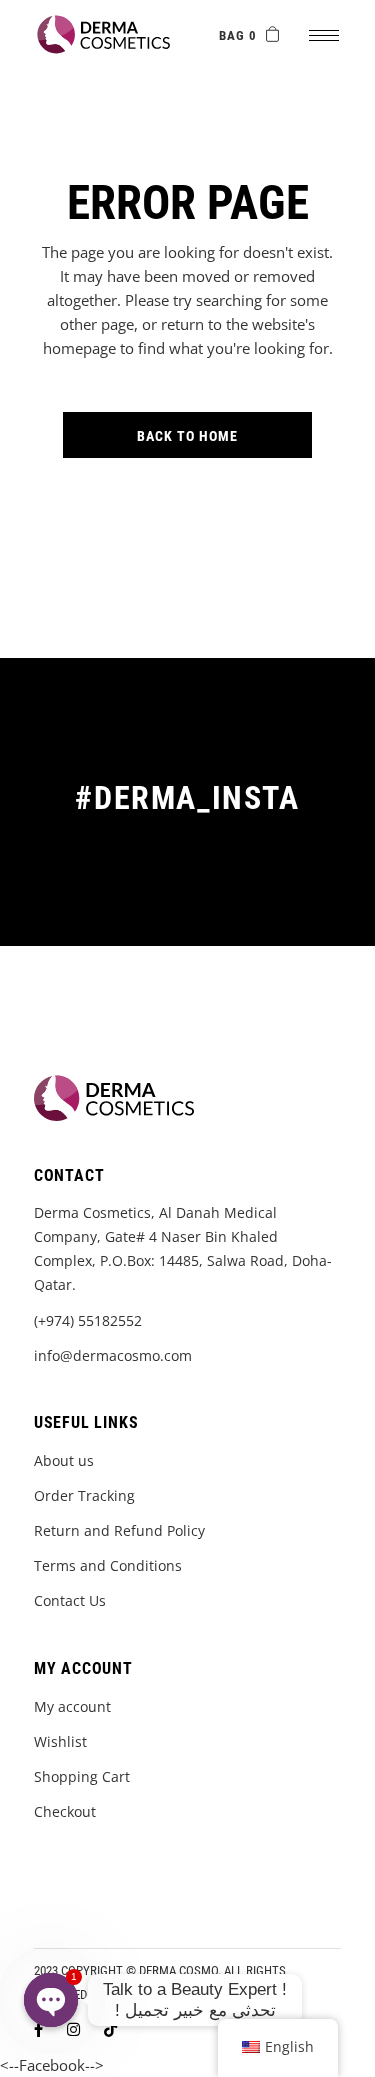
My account (72, 1706)
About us (64, 1460)
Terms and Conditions (108, 1565)
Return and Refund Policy (119, 1530)
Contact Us (70, 1600)
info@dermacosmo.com (113, 1355)
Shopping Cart (82, 1776)
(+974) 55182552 (88, 1320)
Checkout (65, 1811)
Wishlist (60, 1741)
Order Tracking (84, 1495)
